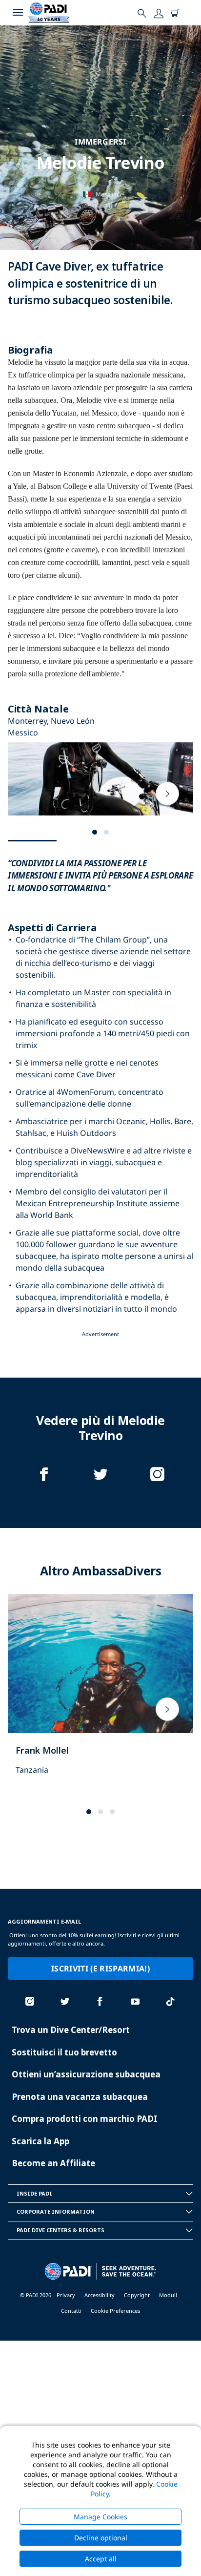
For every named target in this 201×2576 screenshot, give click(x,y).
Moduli (168, 2295)
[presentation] (167, 794)
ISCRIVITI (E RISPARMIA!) (100, 1969)
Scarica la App (40, 2141)
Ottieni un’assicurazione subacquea (86, 2074)
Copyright (137, 2295)
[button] (95, 832)
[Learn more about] (100, 1695)
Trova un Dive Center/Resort (71, 2030)
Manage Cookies (100, 2517)
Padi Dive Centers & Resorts (60, 2230)
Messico (107, 194)
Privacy (66, 2295)
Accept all (101, 2559)
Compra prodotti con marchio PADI (85, 2119)
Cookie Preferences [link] (115, 2311)
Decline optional (101, 2538)
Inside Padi (34, 2193)
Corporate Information (56, 2211)
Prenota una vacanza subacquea (80, 2097)
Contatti (71, 2311)
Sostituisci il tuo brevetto (64, 2052)
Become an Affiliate (53, 2163)
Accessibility (100, 2295)
